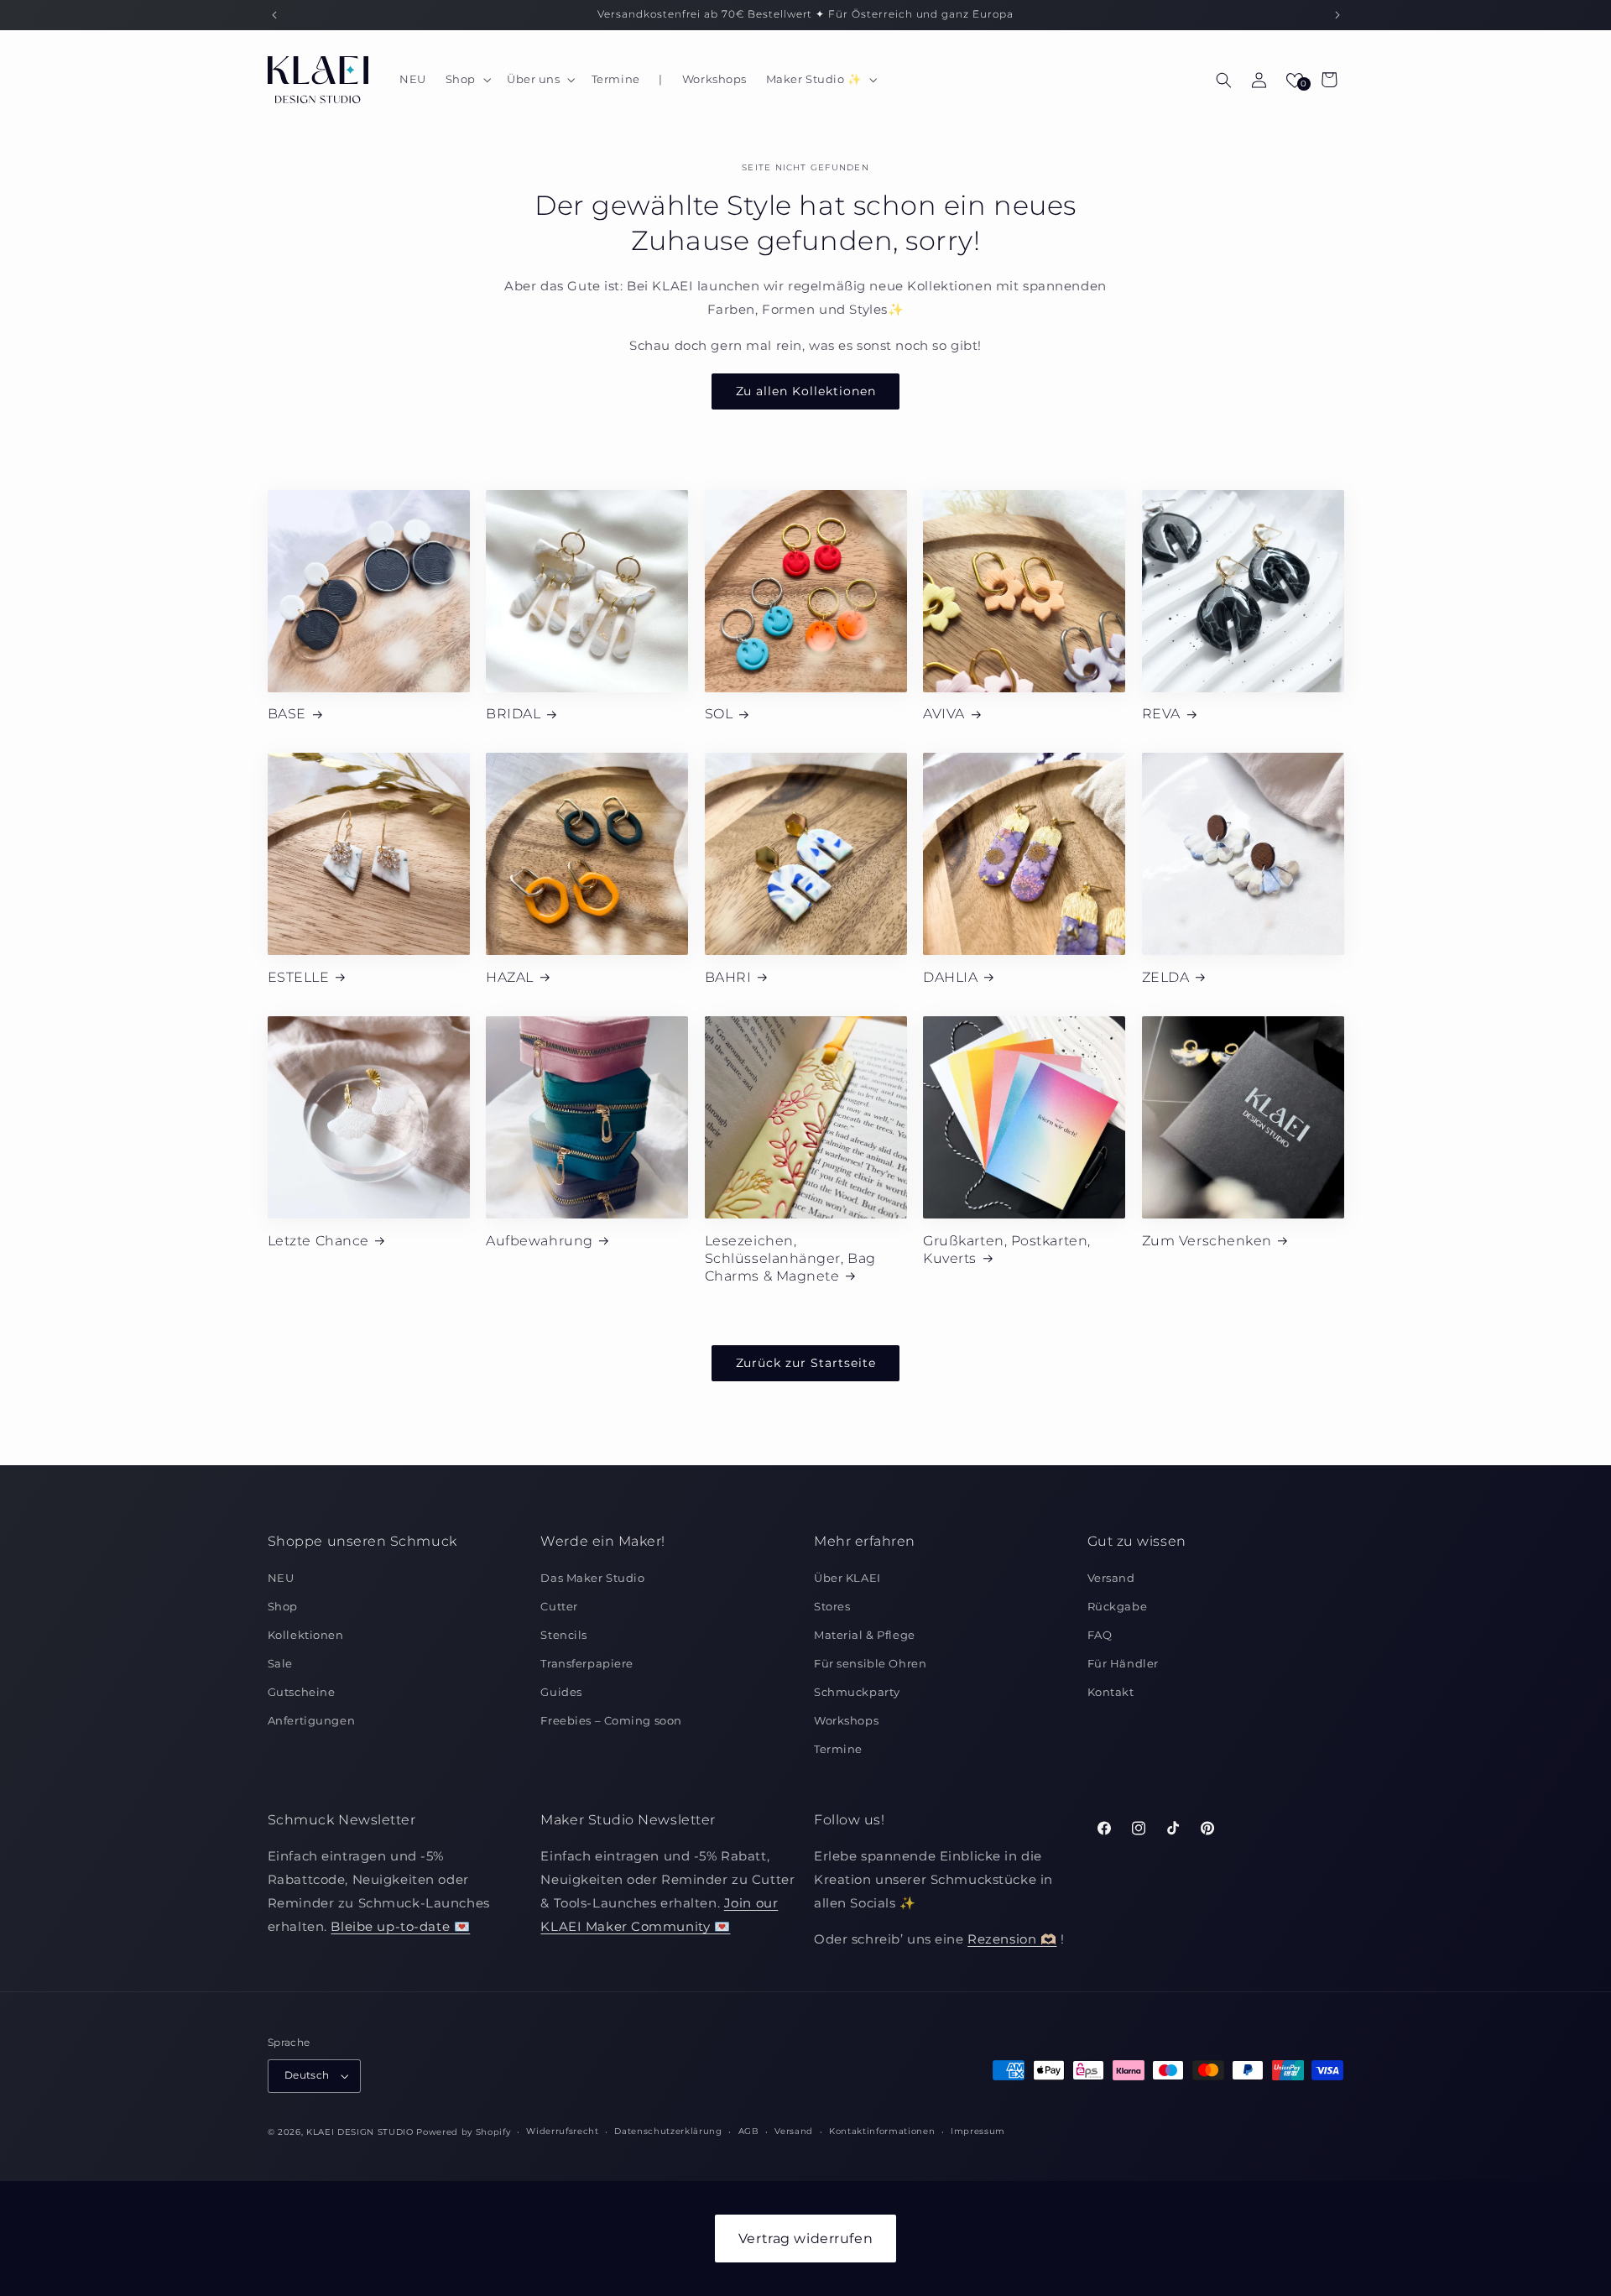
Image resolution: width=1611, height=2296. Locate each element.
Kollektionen (306, 1635)
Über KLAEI (847, 1578)
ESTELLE (299, 977)
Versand (1111, 1578)
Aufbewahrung (539, 1240)
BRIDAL (513, 713)
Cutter (559, 1606)
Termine (838, 1749)
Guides (561, 1692)
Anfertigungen (311, 1720)
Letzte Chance (318, 1240)
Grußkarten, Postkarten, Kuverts (1006, 1249)
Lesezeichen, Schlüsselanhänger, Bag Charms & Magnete (790, 1258)
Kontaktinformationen (882, 2132)
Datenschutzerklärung (668, 2132)
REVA (1161, 713)
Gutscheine (302, 1692)
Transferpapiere (587, 1663)
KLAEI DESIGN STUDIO (360, 2132)
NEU (281, 1578)
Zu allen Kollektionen (806, 391)
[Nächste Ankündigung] (1337, 15)
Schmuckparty (857, 1692)
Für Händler (1123, 1663)
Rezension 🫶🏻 (1012, 1940)
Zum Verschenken (1207, 1240)
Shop (283, 1606)
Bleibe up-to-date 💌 (400, 1926)
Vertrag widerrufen (805, 2239)
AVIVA (944, 713)
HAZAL (510, 977)
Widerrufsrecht (562, 2132)
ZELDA (1166, 977)
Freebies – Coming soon (611, 1720)
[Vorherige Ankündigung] (274, 15)
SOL (719, 713)
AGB (749, 2132)
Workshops (846, 1720)
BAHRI (728, 977)
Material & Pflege (865, 1635)
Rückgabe (1118, 1606)
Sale (280, 1663)
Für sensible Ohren (870, 1663)
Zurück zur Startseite (806, 1363)
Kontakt (1111, 1692)
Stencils (564, 1635)
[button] (466, 80)
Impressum (978, 2132)
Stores (832, 1606)
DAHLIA (950, 977)
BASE (287, 713)
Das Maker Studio (592, 1578)
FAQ (1100, 1635)
